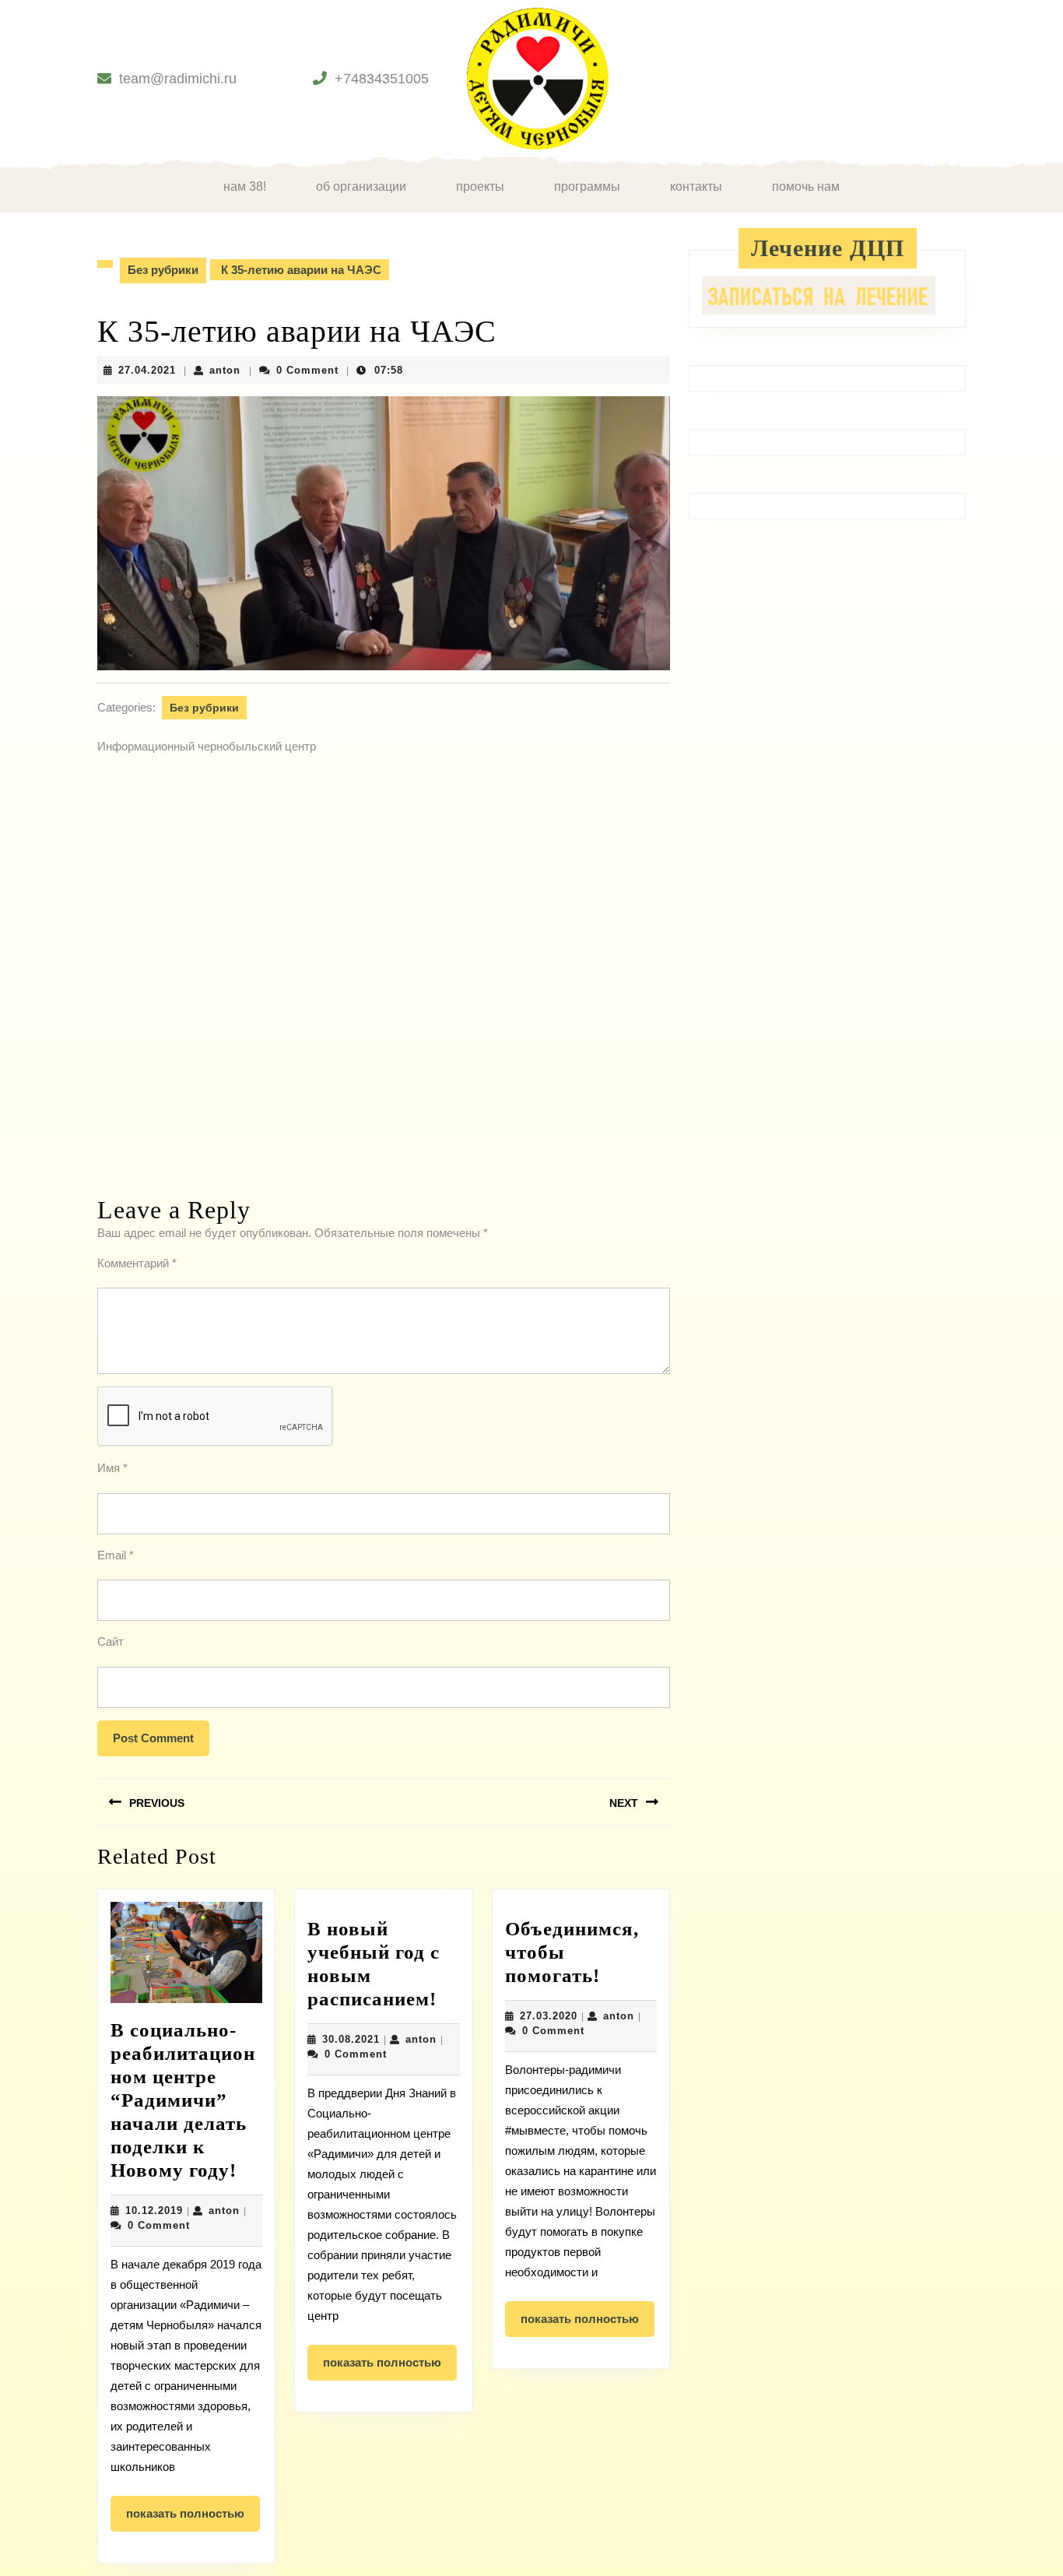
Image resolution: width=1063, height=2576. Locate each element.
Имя (112, 1468)
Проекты (480, 186)
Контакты (696, 186)
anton (225, 370)
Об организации (361, 186)
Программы (587, 186)
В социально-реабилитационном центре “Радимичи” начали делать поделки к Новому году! (183, 2100)
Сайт (111, 1641)
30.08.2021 (351, 2039)
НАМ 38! (245, 186)
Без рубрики (163, 270)
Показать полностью (193, 2519)
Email (116, 1555)
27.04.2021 (147, 370)
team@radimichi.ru (178, 79)
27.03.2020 (549, 2016)
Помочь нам (806, 186)
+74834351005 (382, 79)
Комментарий (137, 1263)
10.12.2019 (154, 2211)
